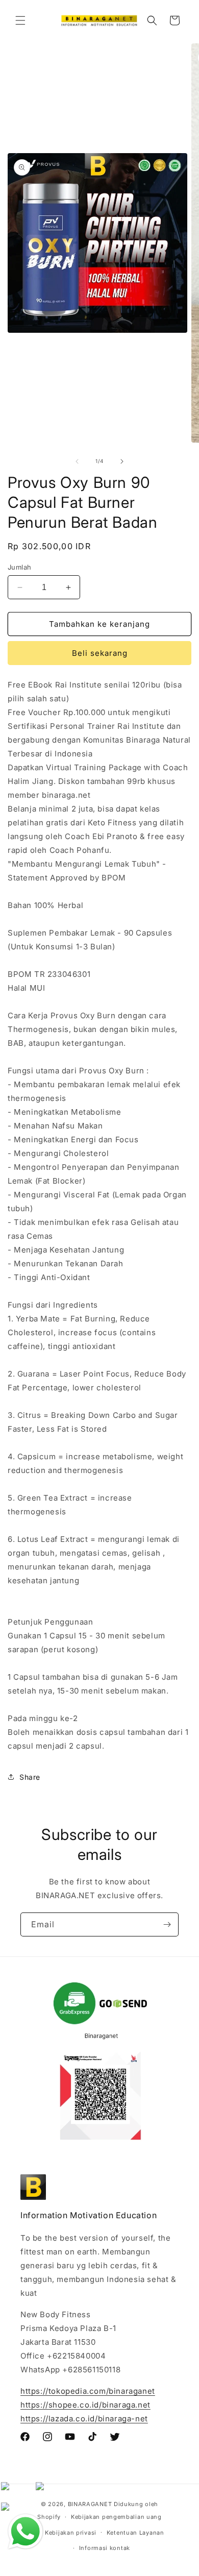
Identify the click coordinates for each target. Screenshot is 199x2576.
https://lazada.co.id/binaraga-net (84, 2419)
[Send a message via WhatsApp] (26, 2532)
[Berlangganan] (167, 1924)
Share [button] (30, 1777)
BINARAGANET (90, 2504)
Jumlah (19, 567)
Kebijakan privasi (71, 2533)
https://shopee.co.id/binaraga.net (85, 2405)
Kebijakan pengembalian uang (116, 2517)
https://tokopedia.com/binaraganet (88, 2391)
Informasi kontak (105, 2548)
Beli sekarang (100, 653)
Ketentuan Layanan (135, 2533)
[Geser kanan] (122, 461)
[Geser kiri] (77, 461)
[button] (20, 20)
